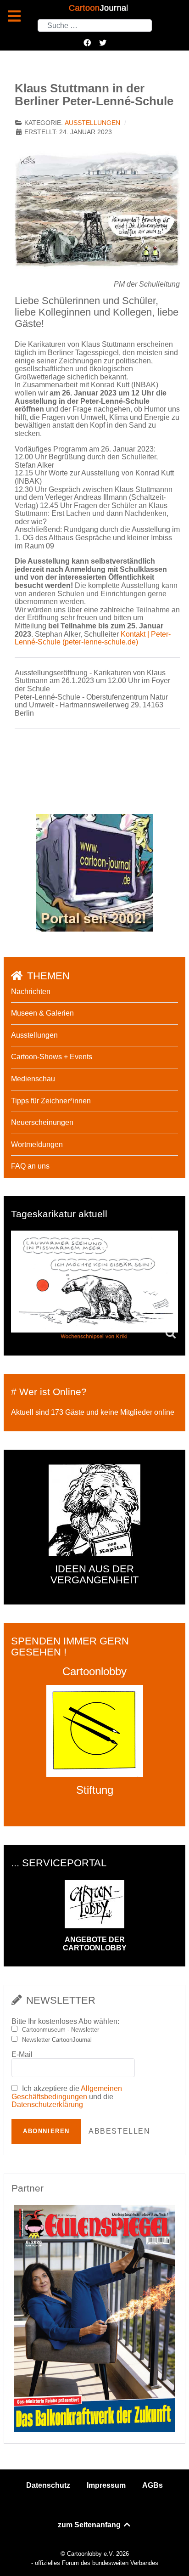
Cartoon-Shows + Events (52, 1057)
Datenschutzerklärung (47, 2104)
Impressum (106, 2485)
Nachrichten (31, 991)
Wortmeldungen (37, 1144)
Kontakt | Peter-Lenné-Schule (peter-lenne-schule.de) (93, 638)
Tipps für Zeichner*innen (51, 1101)
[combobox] (95, 25)
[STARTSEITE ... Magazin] (94, 872)
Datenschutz (48, 2485)
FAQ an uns (30, 1166)
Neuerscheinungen (42, 1122)
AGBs (153, 2485)
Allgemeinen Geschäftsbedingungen (67, 2093)
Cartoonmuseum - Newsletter (61, 2030)
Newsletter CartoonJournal (57, 2040)
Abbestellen (120, 2131)
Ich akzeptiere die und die (67, 2096)
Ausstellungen (92, 123)
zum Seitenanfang (90, 2525)
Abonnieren (46, 2131)
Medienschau (33, 1079)
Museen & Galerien (42, 1013)
